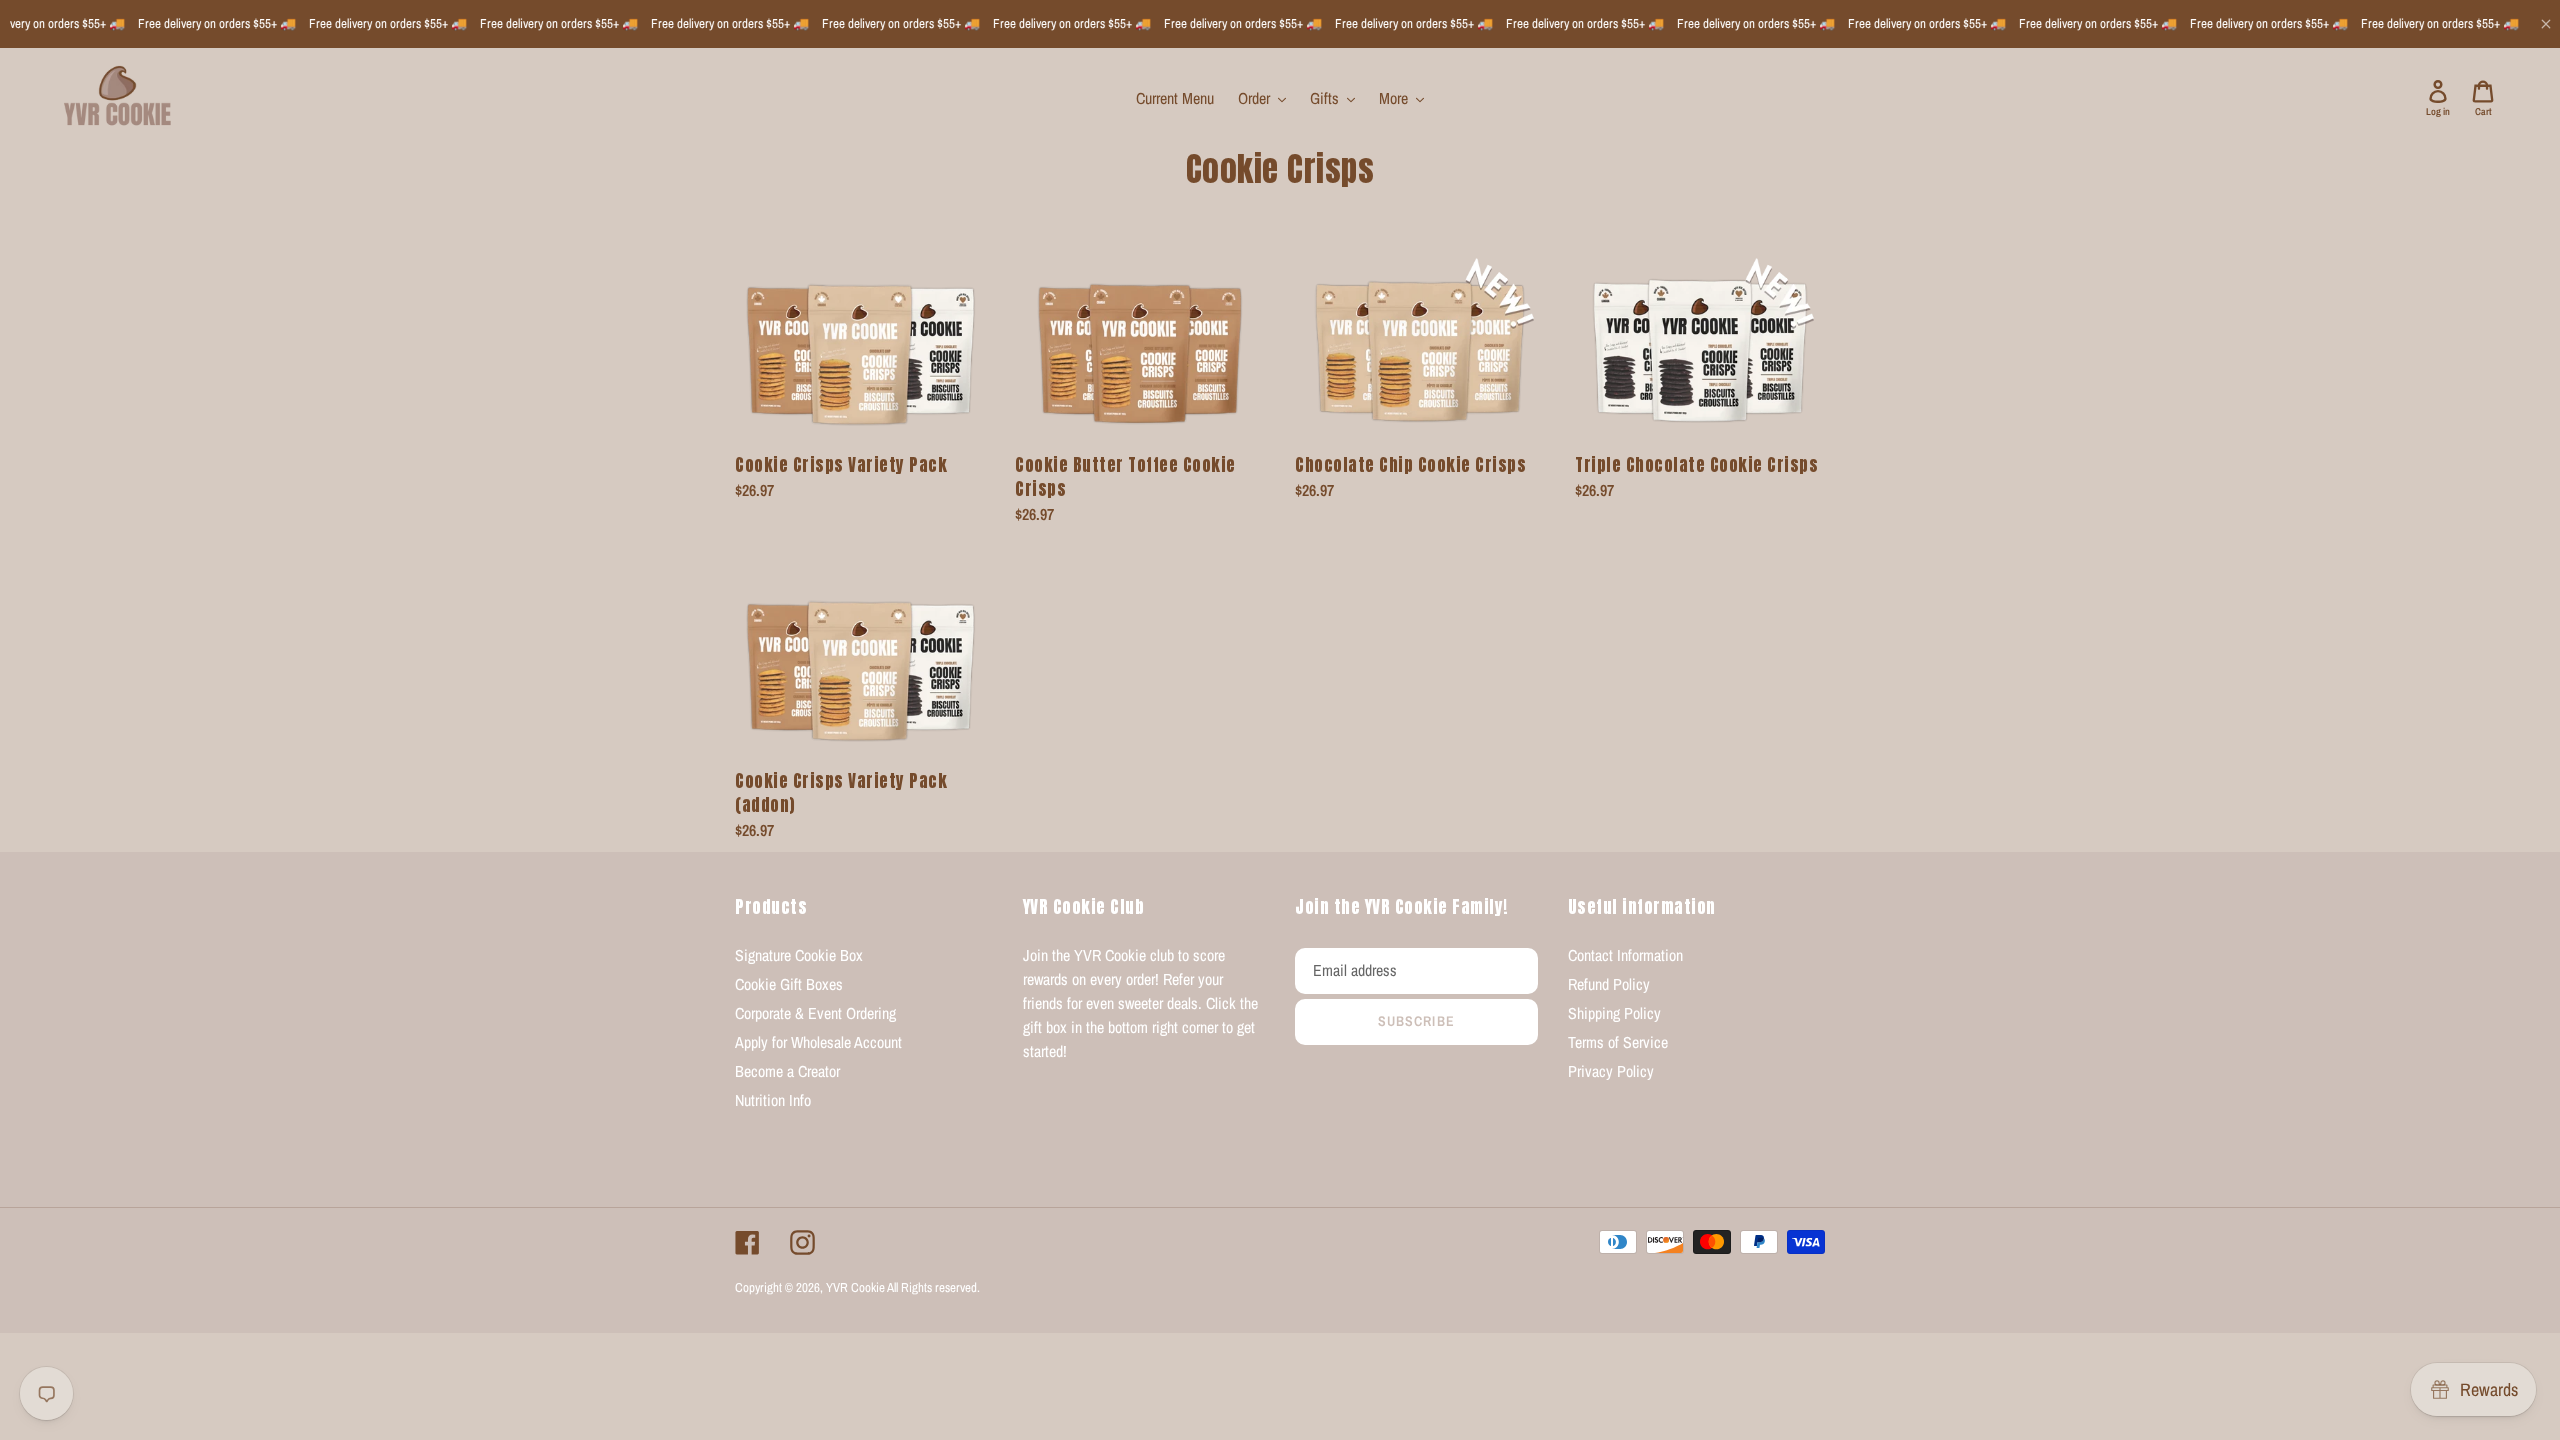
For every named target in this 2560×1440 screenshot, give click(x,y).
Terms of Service (1618, 1042)
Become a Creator (787, 1071)
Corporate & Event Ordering (815, 1013)
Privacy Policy (1611, 1071)
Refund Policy (1609, 984)
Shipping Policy (1614, 1013)
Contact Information (1625, 955)
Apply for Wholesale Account (818, 1042)
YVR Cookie (855, 1287)
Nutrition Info (773, 1100)
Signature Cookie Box (799, 955)
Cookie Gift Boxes (789, 984)
